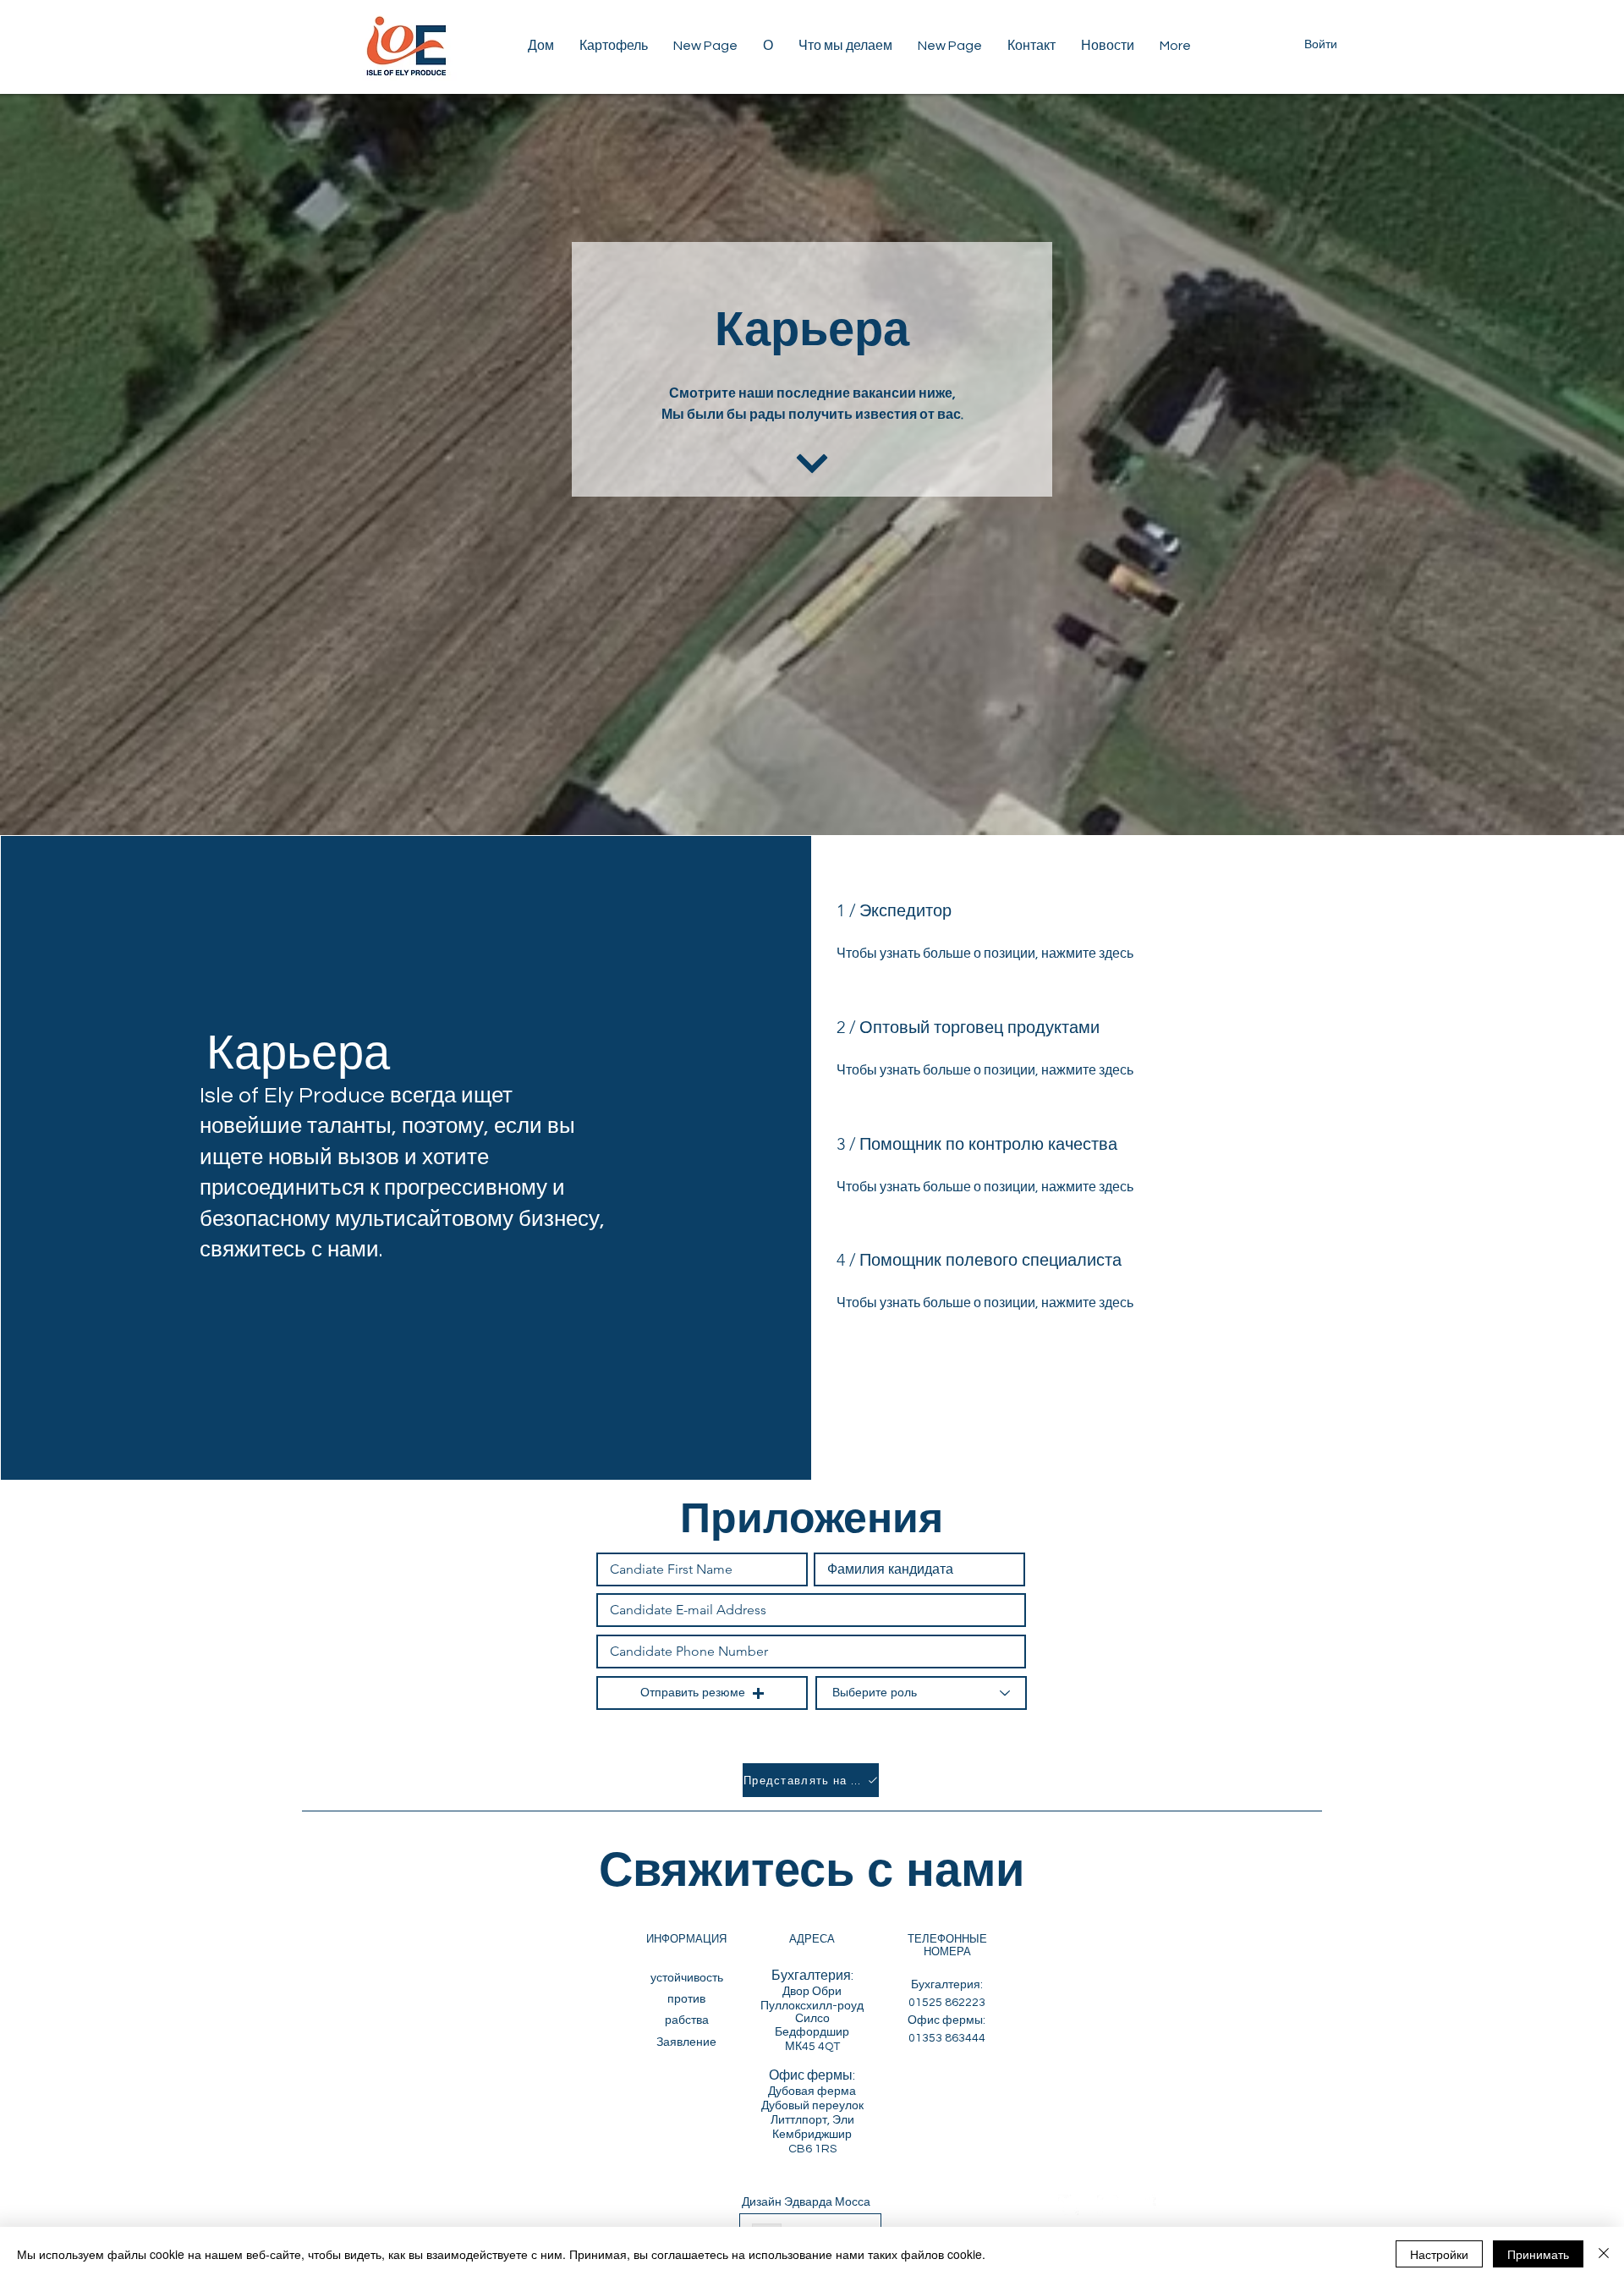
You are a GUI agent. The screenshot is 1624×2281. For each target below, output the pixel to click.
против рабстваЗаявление (686, 2020)
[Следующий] (812, 463)
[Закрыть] (1604, 2254)
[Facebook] (1147, 2205)
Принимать (1538, 2254)
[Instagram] (1108, 2205)
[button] (614, 46)
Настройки (1439, 2254)
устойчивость (687, 1978)
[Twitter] (1069, 2205)
